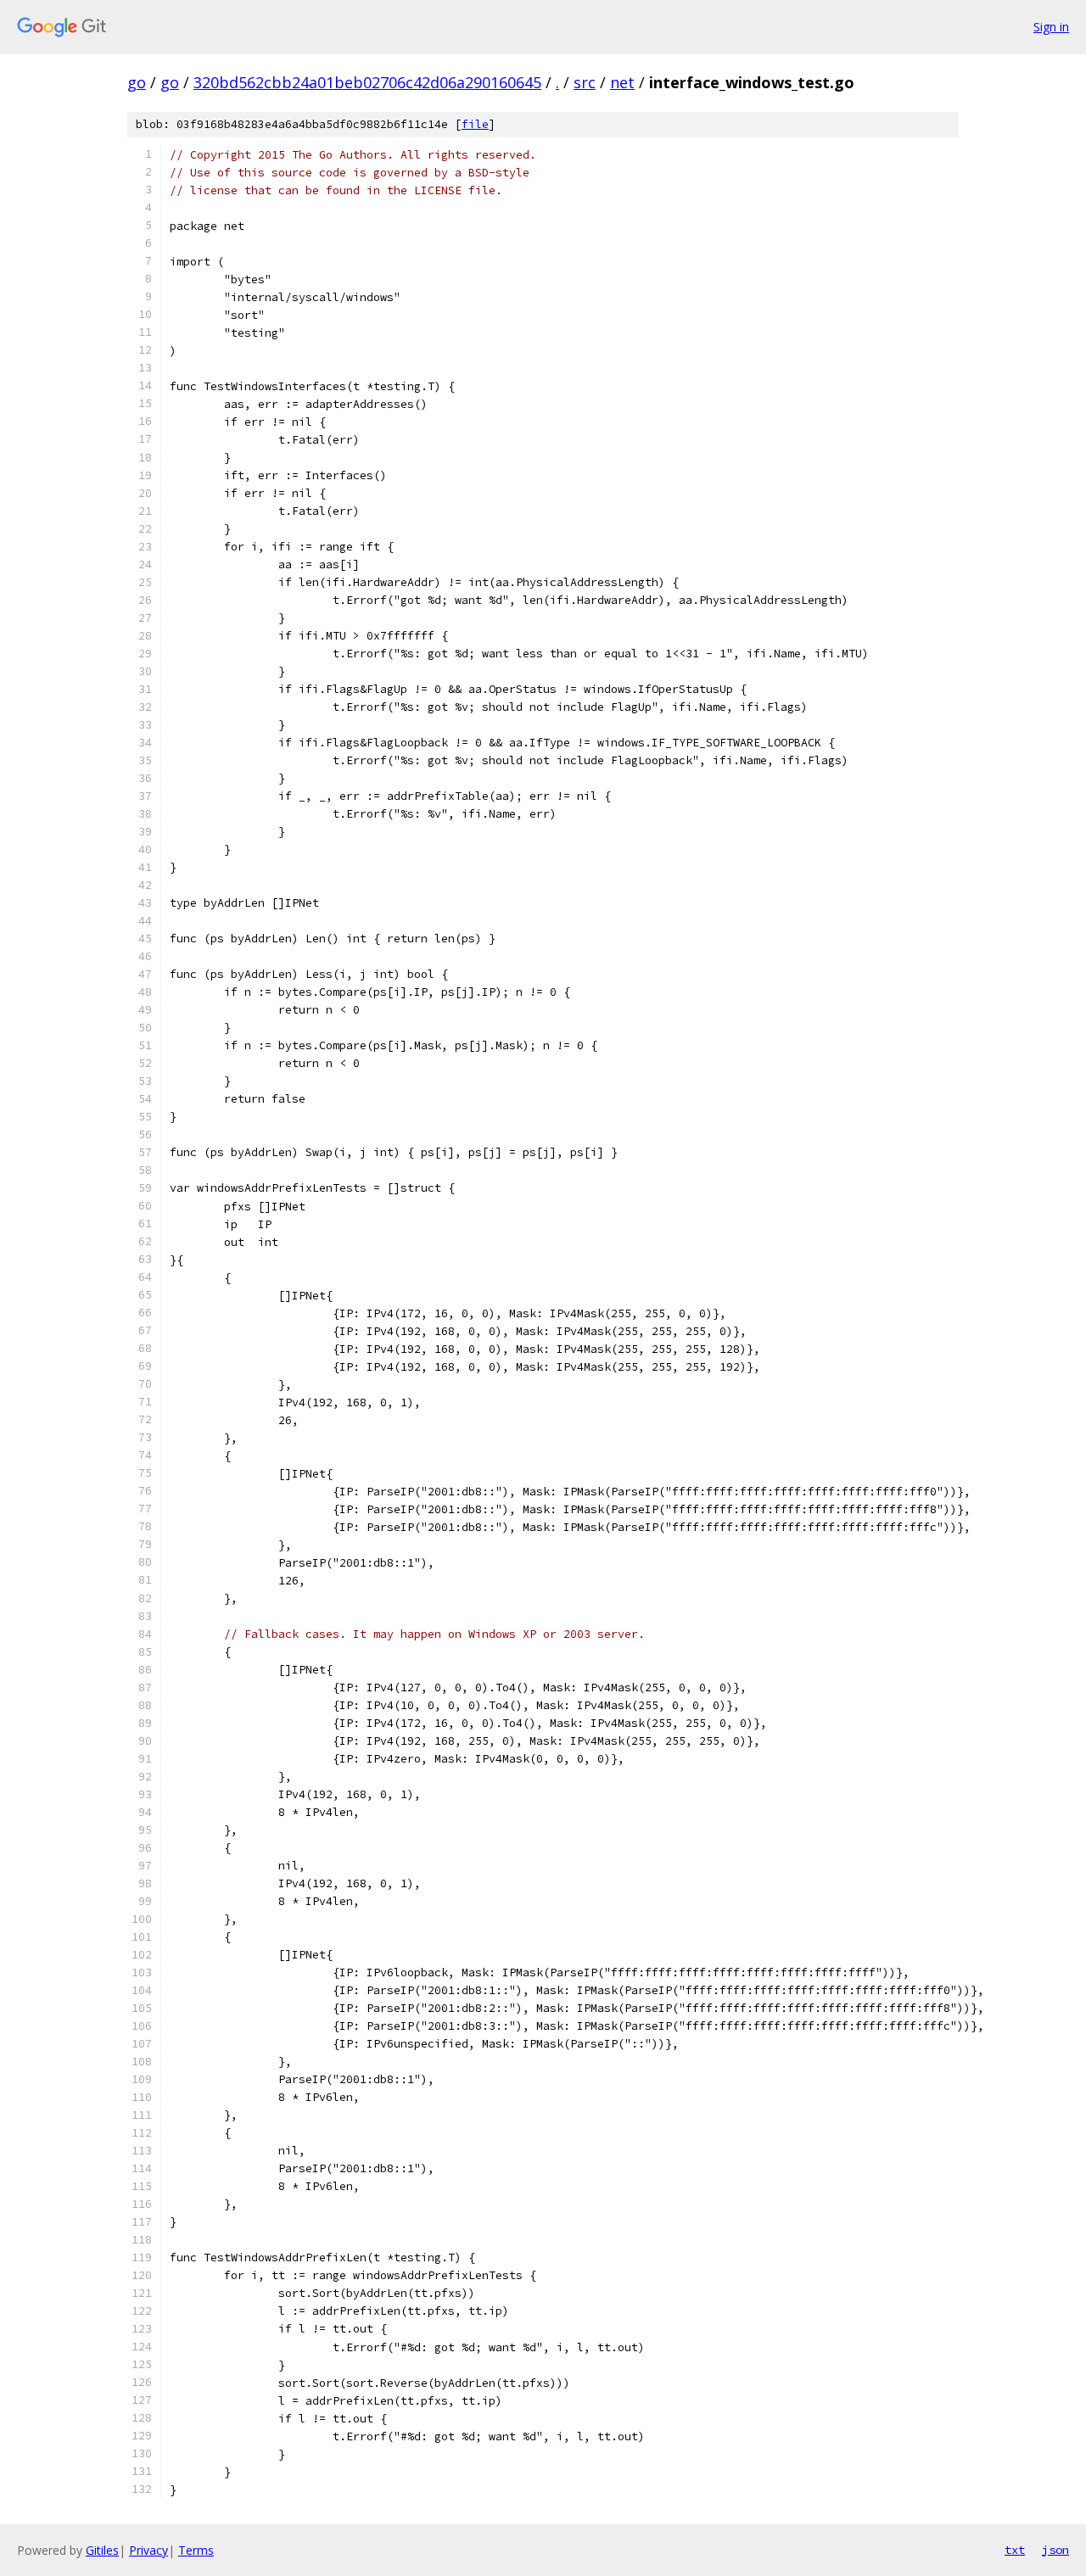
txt (1015, 2550)
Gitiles (102, 2550)
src (585, 82)
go (137, 82)
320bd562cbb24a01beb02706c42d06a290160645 (367, 82)
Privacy (148, 2550)
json (1055, 2550)
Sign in (1051, 27)
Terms (196, 2550)
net (622, 82)
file (475, 124)
